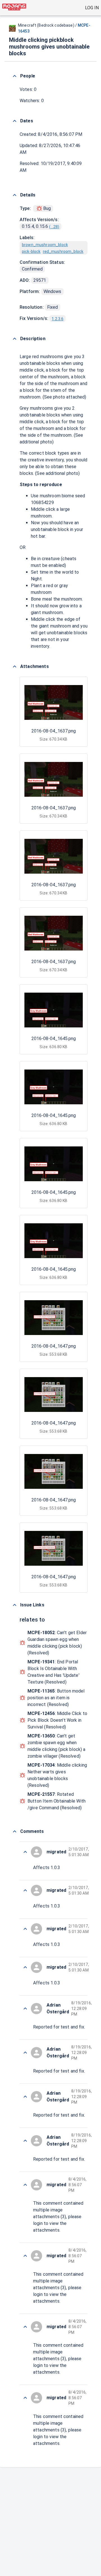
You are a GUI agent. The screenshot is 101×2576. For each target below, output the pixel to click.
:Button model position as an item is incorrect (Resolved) (56, 1698)
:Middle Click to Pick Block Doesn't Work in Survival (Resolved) (57, 1720)
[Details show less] (15, 195)
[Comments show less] (15, 1831)
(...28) (54, 227)
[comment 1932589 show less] (25, 1929)
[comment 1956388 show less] (25, 2009)
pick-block (31, 251)
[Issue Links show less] (15, 1605)
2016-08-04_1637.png (54, 731)
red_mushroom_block (63, 251)
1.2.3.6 (58, 319)
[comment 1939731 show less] (25, 2256)
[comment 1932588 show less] (25, 2097)
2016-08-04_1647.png (54, 1346)
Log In (92, 8)
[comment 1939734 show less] (25, 2053)
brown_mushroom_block (45, 245)
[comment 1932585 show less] (25, 2327)
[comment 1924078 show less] (25, 2141)
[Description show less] (15, 339)
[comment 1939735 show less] (25, 1890)
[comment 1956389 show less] (25, 1852)
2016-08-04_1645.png (54, 1039)
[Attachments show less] (15, 667)
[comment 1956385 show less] (25, 2185)
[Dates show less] (15, 121)
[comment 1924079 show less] (25, 1967)
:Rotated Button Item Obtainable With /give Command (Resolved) (57, 1801)
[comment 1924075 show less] (25, 2398)
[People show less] (15, 76)
